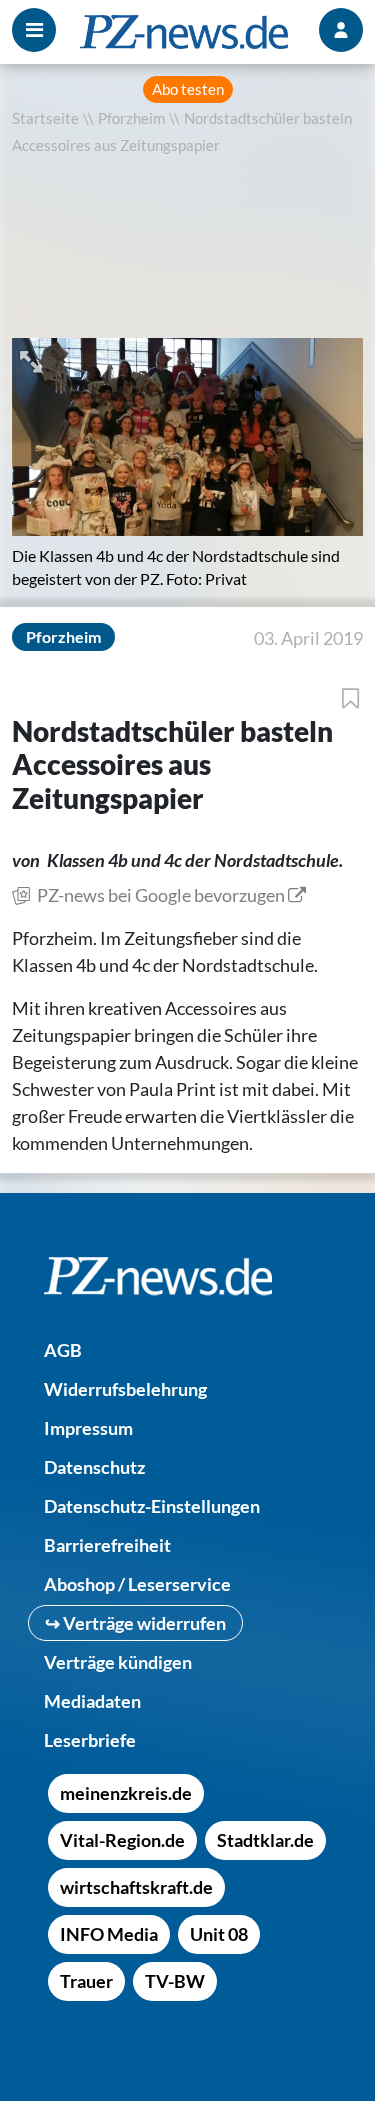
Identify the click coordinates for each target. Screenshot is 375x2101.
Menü (34, 30)
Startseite (45, 118)
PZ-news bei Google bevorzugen (161, 895)
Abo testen (188, 89)
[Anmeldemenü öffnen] (341, 30)
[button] (32, 359)
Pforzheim (131, 118)
